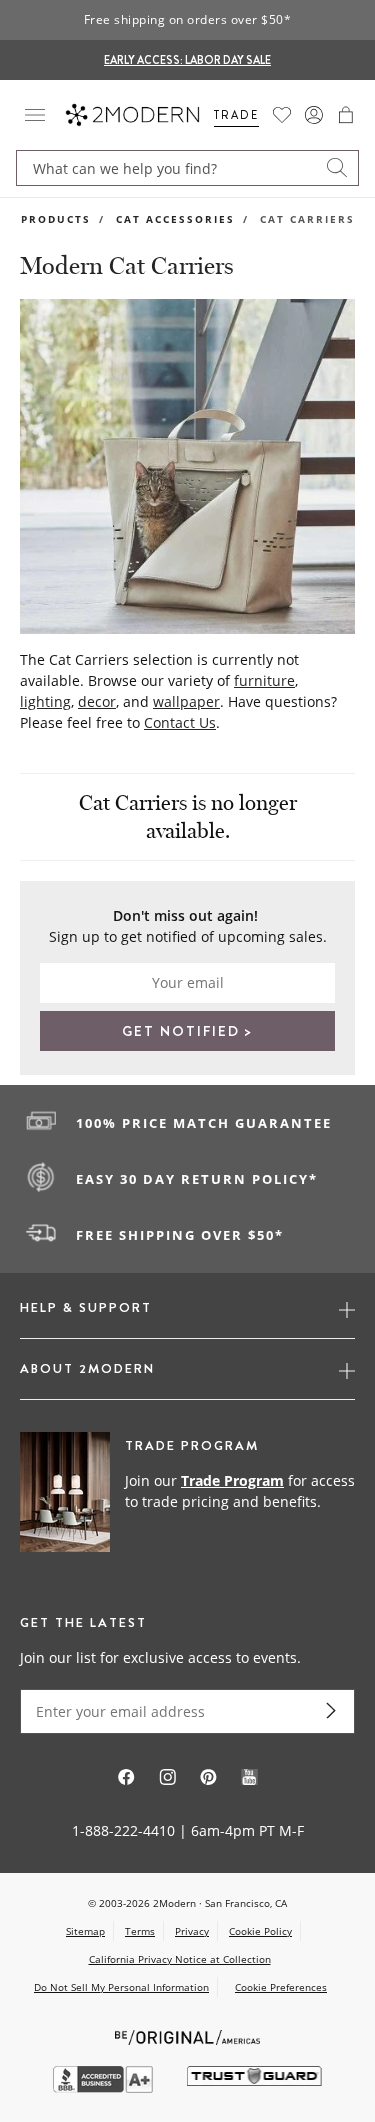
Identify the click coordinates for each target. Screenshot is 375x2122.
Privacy (192, 1931)
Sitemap (85, 1931)
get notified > (187, 1031)
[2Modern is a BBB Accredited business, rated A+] (105, 2087)
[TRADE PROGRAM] (187, 1493)
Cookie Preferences (281, 1987)
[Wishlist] (282, 115)
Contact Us (180, 722)
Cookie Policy (260, 1931)
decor (97, 701)
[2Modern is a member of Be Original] (187, 2035)
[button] (346, 115)
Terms (140, 1931)
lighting (45, 701)
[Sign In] (314, 115)
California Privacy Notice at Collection (180, 1959)
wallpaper (186, 701)
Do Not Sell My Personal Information (121, 1987)
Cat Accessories (175, 219)
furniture (264, 680)
